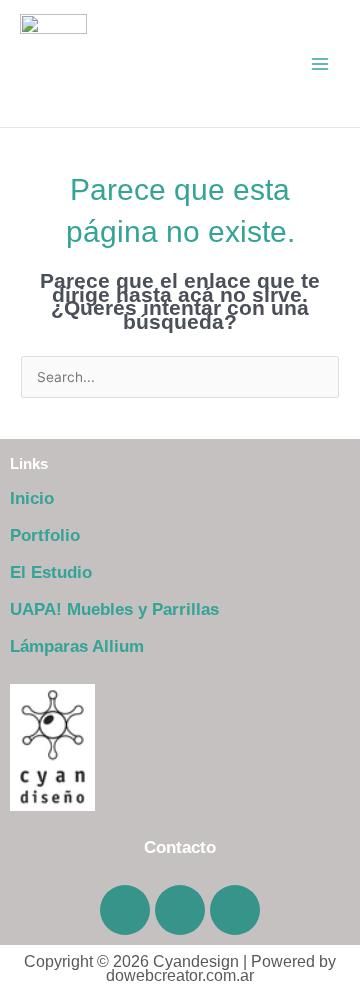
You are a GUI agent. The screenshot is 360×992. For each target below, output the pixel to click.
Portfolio (45, 535)
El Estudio (51, 572)
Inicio (32, 498)
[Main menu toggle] (320, 63)
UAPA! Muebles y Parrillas (114, 609)
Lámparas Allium (77, 646)
